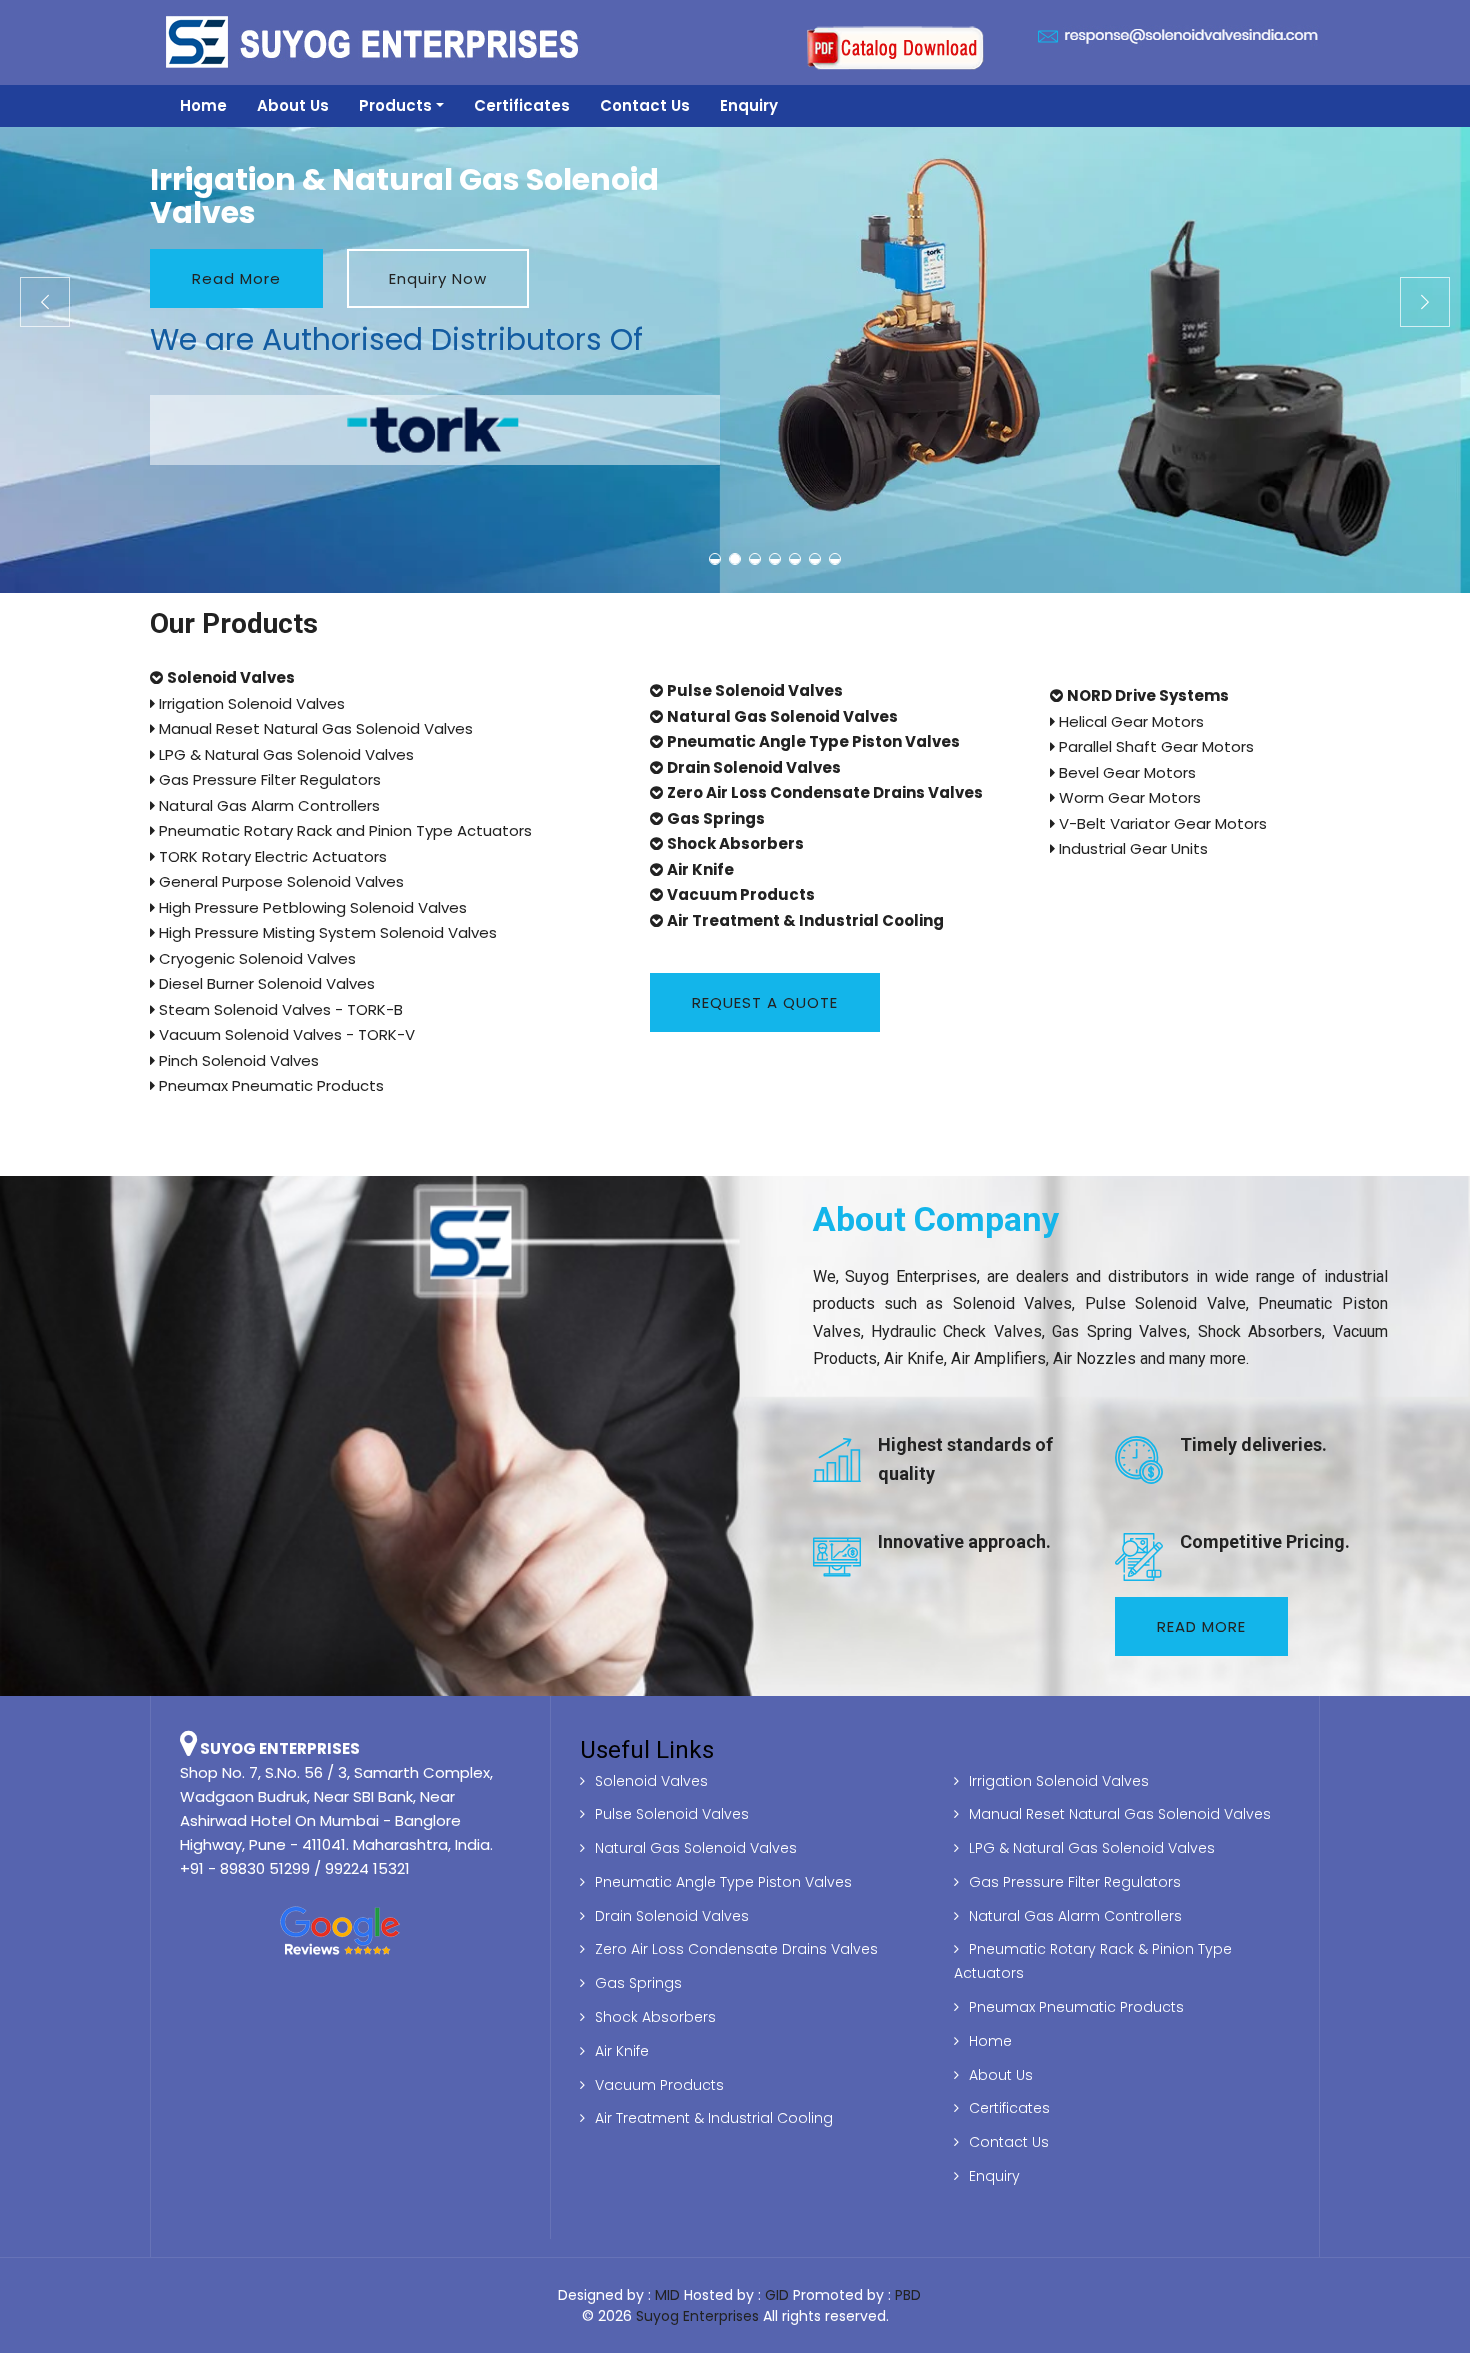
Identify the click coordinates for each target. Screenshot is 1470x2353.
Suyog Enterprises (697, 2316)
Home (203, 105)
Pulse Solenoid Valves (672, 1814)
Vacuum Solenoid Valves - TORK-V (285, 1034)
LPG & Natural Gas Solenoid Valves (284, 754)
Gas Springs (638, 1983)
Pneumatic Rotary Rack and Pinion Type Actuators (343, 830)
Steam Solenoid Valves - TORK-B (279, 1009)
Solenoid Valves (651, 1781)
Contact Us (645, 105)
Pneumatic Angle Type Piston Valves (723, 1882)
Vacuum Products (659, 2085)
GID (777, 2295)
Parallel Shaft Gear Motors (1154, 746)
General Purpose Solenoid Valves (279, 881)
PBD (908, 2295)
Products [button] (395, 105)
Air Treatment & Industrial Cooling (714, 2118)
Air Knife (622, 2051)
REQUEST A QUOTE (765, 1002)
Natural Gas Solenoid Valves (696, 1848)
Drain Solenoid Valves (672, 1916)
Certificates (522, 105)
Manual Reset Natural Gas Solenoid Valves (314, 728)
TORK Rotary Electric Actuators (271, 856)
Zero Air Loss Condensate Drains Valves (736, 1949)
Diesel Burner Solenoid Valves (265, 983)
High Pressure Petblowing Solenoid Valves (311, 907)
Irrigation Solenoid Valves (250, 703)
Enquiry (749, 105)
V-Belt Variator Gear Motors (1161, 823)
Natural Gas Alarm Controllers (267, 805)
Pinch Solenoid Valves (237, 1060)
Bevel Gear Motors (1125, 772)
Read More (236, 278)
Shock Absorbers (655, 2017)
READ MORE (1201, 1626)
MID (667, 2295)
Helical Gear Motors (1129, 721)
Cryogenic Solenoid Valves (255, 958)
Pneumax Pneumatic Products (269, 1085)
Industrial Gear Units (1131, 848)
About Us (293, 105)
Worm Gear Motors (1128, 797)
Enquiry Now (438, 278)
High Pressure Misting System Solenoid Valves (326, 932)
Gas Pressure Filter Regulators (268, 779)
